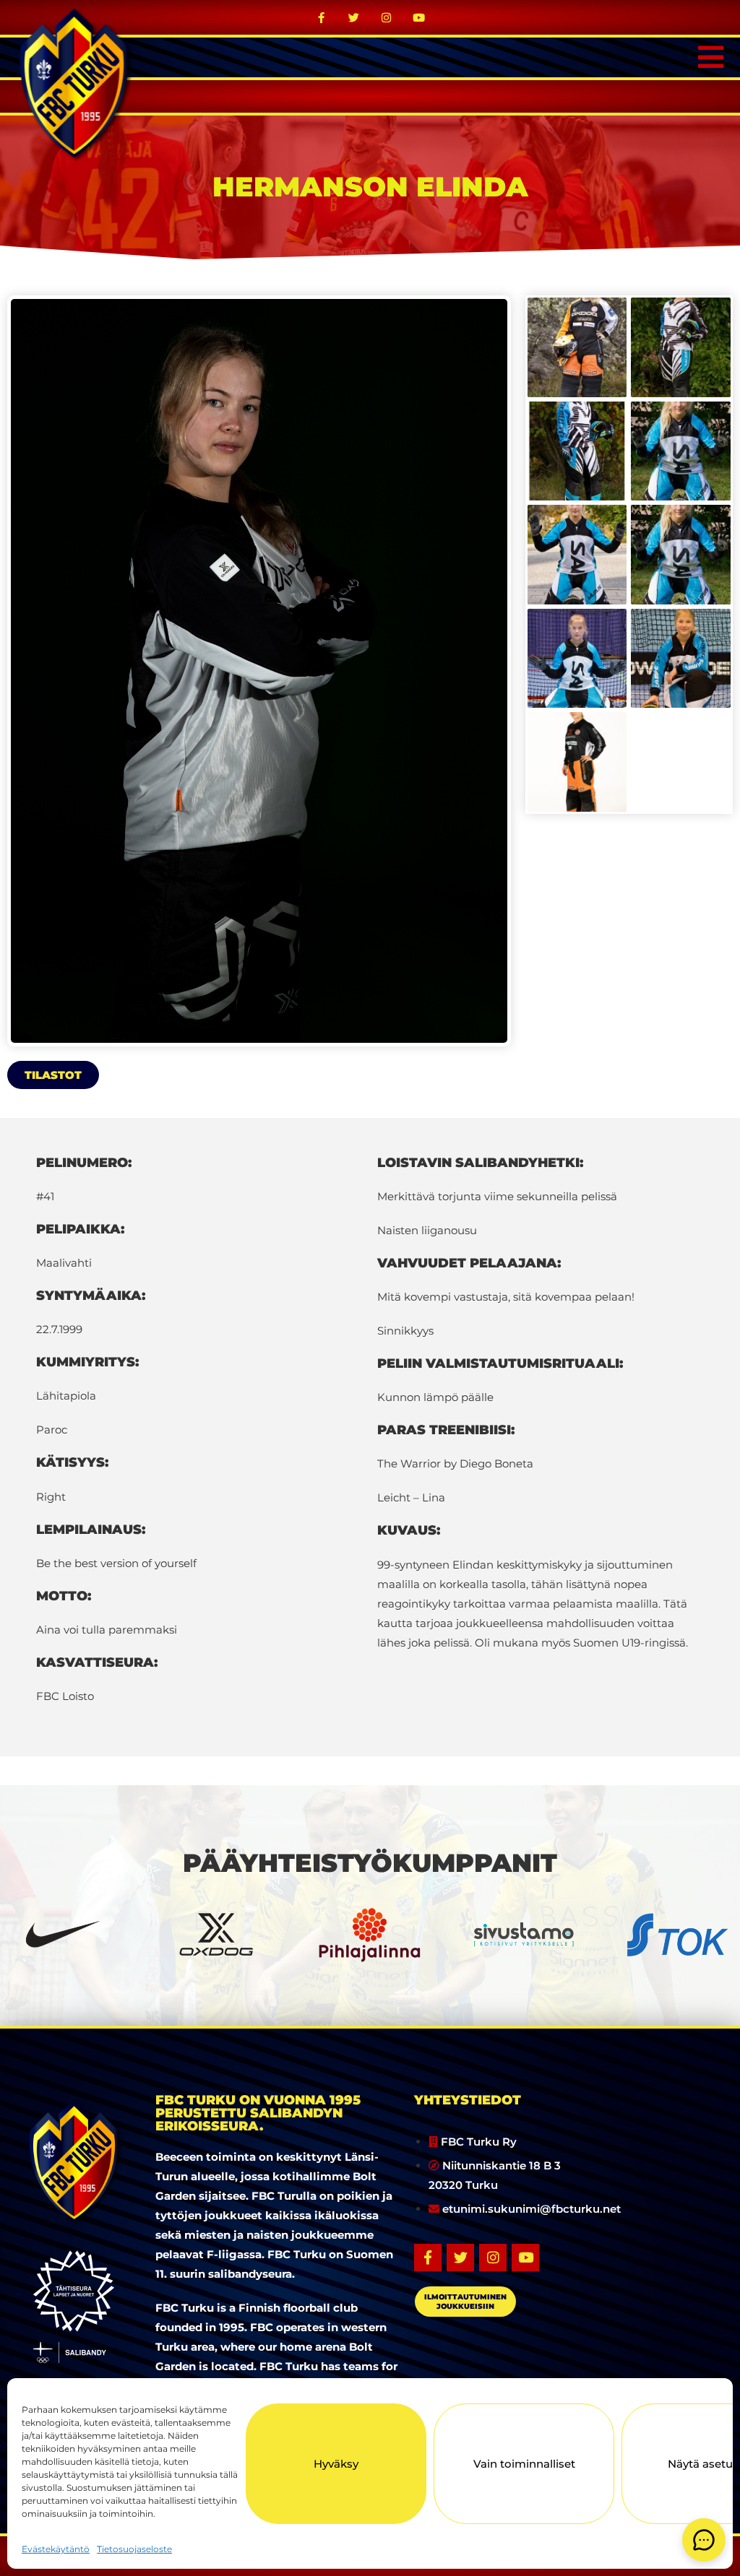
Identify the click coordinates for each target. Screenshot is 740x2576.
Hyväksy (336, 2464)
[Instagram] (387, 17)
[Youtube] (419, 17)
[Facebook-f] (322, 17)
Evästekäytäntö (56, 2549)
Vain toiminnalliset (524, 2464)
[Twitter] (354, 17)
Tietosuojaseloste (134, 2549)
